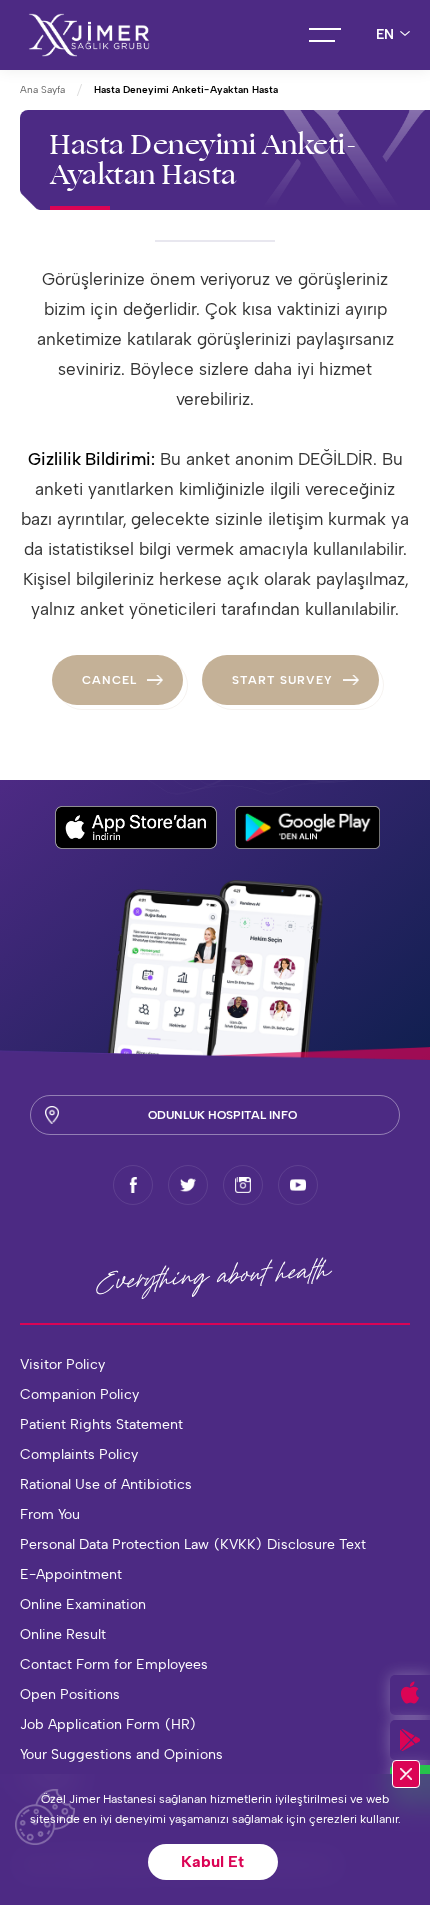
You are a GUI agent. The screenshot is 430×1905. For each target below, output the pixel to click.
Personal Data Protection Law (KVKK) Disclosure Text (193, 1544)
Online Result (63, 1634)
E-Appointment (71, 1574)
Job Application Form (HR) (108, 1724)
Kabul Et (212, 1861)
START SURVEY (282, 680)
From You (50, 1514)
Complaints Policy (79, 1454)
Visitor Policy (62, 1364)
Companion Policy (79, 1394)
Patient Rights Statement (101, 1424)
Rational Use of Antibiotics (106, 1484)
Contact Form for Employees (114, 1664)
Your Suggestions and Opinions (121, 1754)
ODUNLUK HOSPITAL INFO (222, 1115)
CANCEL (109, 680)
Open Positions (70, 1694)
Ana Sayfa (42, 89)
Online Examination (83, 1604)
